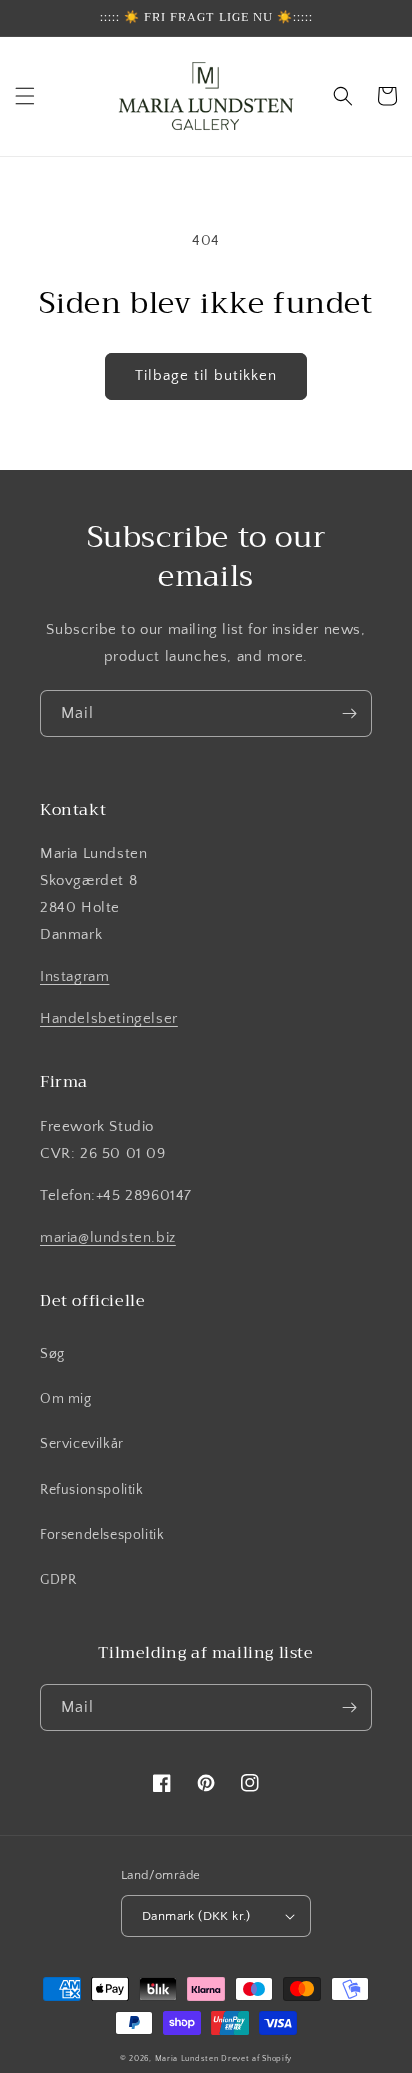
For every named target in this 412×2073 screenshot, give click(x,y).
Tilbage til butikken (206, 375)
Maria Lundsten (187, 2058)
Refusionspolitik (92, 1490)
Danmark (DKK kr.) (196, 1916)
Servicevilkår (82, 1444)
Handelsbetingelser (109, 1018)
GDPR (58, 1580)
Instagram (74, 976)
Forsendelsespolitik (102, 1535)
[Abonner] (349, 713)
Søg (52, 1354)
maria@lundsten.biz (108, 1237)
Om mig (66, 1399)
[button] (25, 96)
